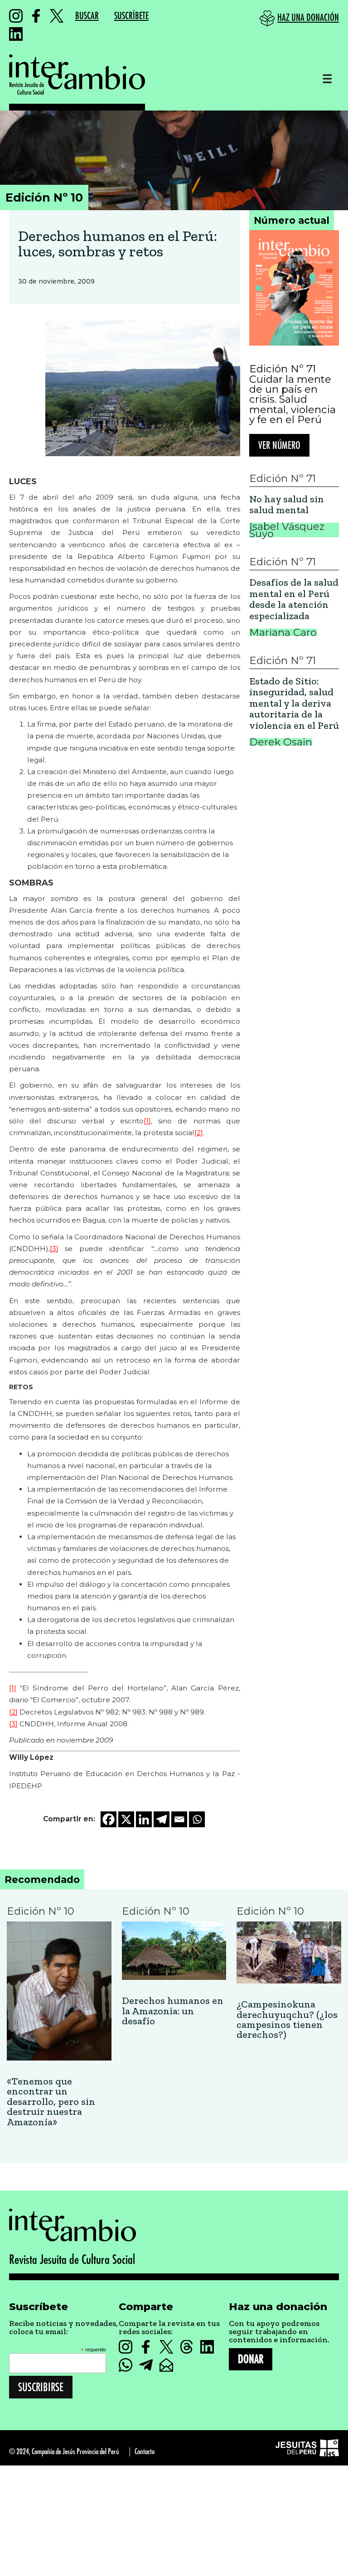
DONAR (251, 2359)
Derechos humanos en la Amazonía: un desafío (173, 2011)
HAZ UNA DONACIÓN (308, 18)
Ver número (279, 446)
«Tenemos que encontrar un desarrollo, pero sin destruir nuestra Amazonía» (51, 2102)
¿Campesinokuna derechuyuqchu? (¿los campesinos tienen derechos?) (287, 2020)
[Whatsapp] (197, 1819)
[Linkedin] (144, 1819)
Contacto (145, 2452)
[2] (199, 1133)
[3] (54, 1249)
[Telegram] (162, 1819)
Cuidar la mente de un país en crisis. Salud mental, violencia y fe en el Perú (292, 400)
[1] (147, 1121)
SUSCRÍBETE (131, 16)
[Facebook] (109, 1819)
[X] (126, 1819)
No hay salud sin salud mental (287, 505)
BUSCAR (87, 16)
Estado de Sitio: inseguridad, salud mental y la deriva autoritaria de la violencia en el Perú (294, 704)
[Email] (179, 1819)
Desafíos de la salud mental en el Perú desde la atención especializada (294, 599)
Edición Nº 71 (283, 369)
